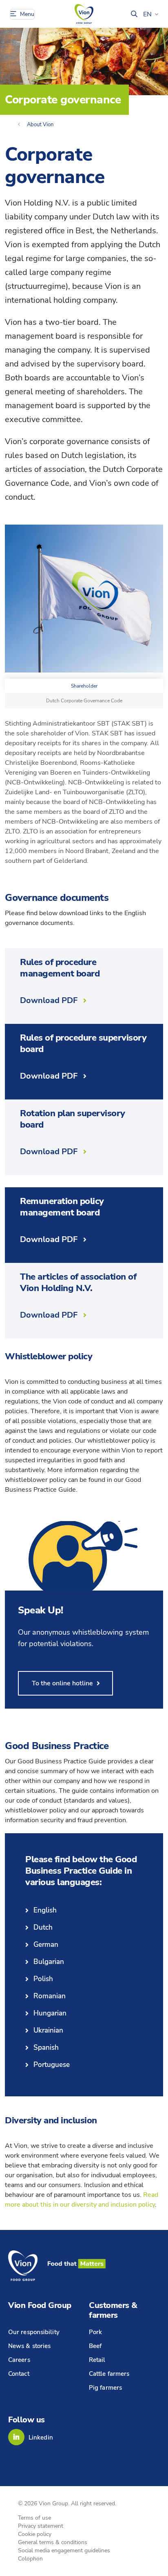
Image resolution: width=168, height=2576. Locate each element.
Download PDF (49, 1000)
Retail (97, 2360)
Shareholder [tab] (84, 686)
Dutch (43, 1927)
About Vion (40, 125)
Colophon (30, 2559)
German (46, 1945)
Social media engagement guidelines (64, 2550)
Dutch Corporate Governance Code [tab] (84, 701)
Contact (19, 2374)
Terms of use (34, 2518)
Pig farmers (105, 2388)
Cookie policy (35, 2534)
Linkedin (41, 2437)
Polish (43, 1979)
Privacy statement (41, 2526)
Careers (19, 2360)
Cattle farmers (109, 2374)
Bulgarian (49, 1962)
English (45, 1910)
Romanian (50, 1996)
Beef (95, 2346)
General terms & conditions (53, 2542)
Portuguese (52, 2065)
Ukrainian (48, 2030)
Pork (95, 2332)
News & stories (29, 2346)
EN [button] (147, 14)
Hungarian (50, 2013)
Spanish (46, 2048)
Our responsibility (34, 2332)
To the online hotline (62, 1683)
